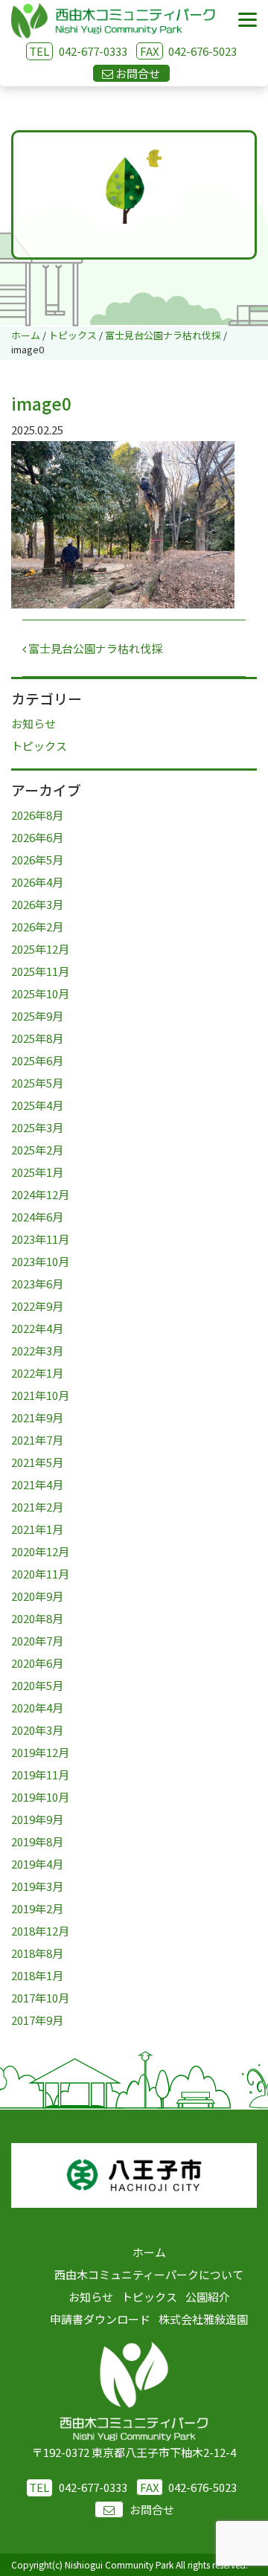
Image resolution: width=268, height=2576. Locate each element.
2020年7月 (37, 1641)
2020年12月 (40, 1551)
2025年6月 (37, 1060)
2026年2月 (37, 926)
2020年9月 (37, 1596)
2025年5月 (37, 1083)
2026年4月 (37, 882)
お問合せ (152, 2509)
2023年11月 (40, 1239)
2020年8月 (37, 1618)
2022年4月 (37, 1328)
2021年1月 (37, 1529)
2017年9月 (37, 2020)
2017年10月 (40, 1998)
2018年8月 (37, 1953)
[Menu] (248, 20)
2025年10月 (40, 993)
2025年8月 (37, 1038)
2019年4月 (37, 1864)
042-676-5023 (188, 51)
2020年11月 (40, 1574)
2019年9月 (37, 1819)
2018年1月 (37, 1975)
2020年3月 (37, 1730)
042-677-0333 (93, 51)
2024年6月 (37, 1217)
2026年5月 (37, 860)
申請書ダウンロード (100, 2319)
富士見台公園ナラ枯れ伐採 (94, 648)
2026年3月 (37, 904)
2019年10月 (40, 1797)
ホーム (149, 2252)
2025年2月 (37, 1150)
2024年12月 (40, 1194)
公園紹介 (208, 2297)
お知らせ (33, 723)
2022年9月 (37, 1306)
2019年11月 (40, 1774)
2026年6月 (37, 837)
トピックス (39, 746)
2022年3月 (37, 1350)
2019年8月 (37, 1841)
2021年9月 (37, 1417)
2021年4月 (37, 1484)
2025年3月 (37, 1127)
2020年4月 (37, 1708)
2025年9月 (37, 1016)
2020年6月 (37, 1663)
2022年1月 (37, 1373)
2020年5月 (37, 1685)
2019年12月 (40, 1752)
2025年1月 (37, 1172)
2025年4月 (37, 1105)
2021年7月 (37, 1440)
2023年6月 (37, 1284)
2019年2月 (37, 1908)
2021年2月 (37, 1507)
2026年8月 (37, 815)
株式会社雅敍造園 (203, 2319)
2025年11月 (40, 971)
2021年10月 (40, 1395)
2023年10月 (40, 1261)
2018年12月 (40, 1931)
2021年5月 (37, 1462)
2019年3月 (37, 1886)
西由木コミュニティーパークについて (149, 2274)
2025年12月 (40, 949)
